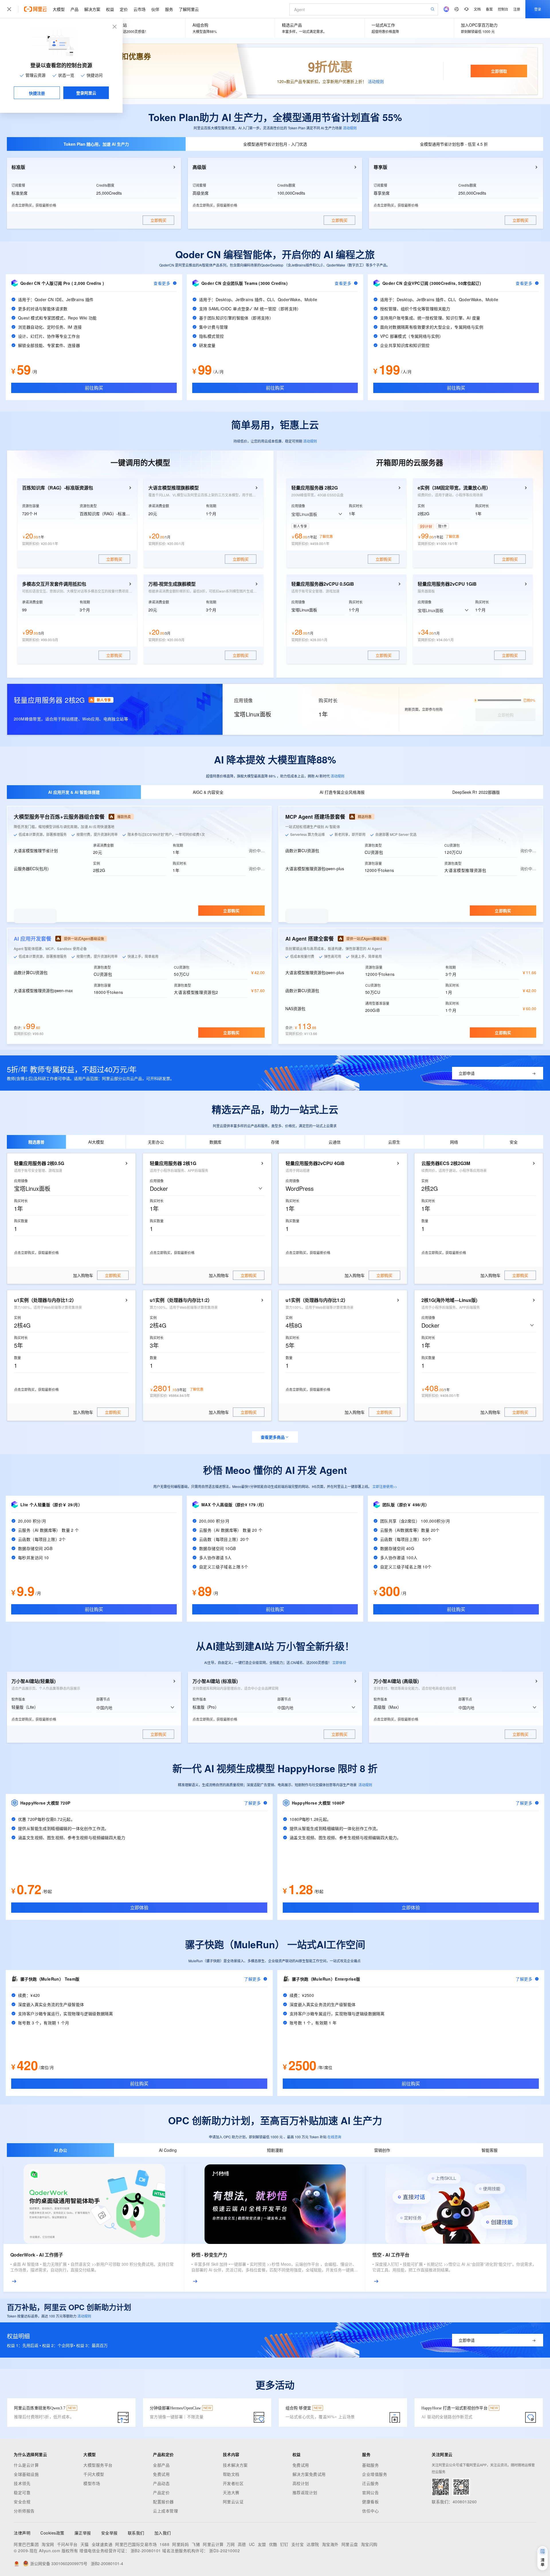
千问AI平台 (67, 2544)
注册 (517, 9)
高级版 (199, 167)
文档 (477, 9)
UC (252, 2544)
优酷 (273, 2544)
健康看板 (370, 2502)
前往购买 (94, 388)
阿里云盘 (350, 2544)
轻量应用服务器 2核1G (173, 1163)
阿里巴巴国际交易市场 (136, 2544)
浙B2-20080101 (146, 2551)
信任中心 (370, 2511)
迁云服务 (370, 2483)
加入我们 (163, 2533)
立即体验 (339, 1662)
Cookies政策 (52, 2533)
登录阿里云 (86, 93)
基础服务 (370, 2465)
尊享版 (380, 167)
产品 (74, 9)
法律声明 (22, 2533)
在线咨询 (334, 2137)
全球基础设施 (26, 2474)
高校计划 (301, 2483)
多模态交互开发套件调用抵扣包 (54, 584)
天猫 (85, 2544)
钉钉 (284, 2544)
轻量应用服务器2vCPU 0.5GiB (323, 584)
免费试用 (161, 2474)
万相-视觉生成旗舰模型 (172, 584)
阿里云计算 (213, 2544)
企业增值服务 (375, 2474)
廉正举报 (83, 2533)
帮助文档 (231, 2474)
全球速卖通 (102, 2544)
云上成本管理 (165, 2511)
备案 (489, 9)
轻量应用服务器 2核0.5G (39, 1163)
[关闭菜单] (9, 9)
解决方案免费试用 (309, 2474)
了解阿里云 (189, 9)
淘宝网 (48, 2544)
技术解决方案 (235, 2465)
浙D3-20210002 (224, 2551)
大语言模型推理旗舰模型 (174, 488)
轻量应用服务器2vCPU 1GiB (447, 584)
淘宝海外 (330, 2544)
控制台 (503, 9)
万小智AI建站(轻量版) (34, 1681)
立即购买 (231, 911)
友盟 (262, 2544)
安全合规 (22, 2502)
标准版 (18, 167)
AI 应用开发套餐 (33, 939)
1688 (164, 2544)
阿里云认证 (233, 2502)
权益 (110, 9)
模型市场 (92, 2483)
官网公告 (370, 2492)
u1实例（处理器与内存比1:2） (45, 1300)
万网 (231, 2544)
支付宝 (298, 2544)
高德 (242, 2544)
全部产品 (161, 2465)
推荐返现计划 (305, 2492)
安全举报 (109, 2533)
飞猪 (196, 2544)
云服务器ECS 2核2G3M (446, 1163)
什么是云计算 (26, 2465)
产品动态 (161, 2483)
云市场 (140, 9)
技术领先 (22, 2483)
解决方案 (92, 9)
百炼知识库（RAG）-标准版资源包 (58, 488)
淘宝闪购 (369, 2544)
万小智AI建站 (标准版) (215, 1681)
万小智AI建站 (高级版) (396, 1681)
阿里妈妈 (180, 2544)
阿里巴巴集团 (26, 2544)
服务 (169, 9)
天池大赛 (231, 2492)
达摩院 (313, 2544)
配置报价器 (163, 2502)
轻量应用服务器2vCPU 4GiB (315, 1163)
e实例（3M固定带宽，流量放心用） (454, 488)
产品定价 (161, 2492)
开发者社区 (233, 2483)
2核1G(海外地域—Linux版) (449, 1300)
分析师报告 (24, 2511)
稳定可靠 (22, 2492)
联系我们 (136, 2533)
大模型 (59, 9)
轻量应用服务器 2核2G (315, 488)
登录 (538, 9)
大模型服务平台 (98, 2465)
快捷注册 (37, 93)
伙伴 (155, 9)
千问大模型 (94, 2474)
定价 (124, 9)
